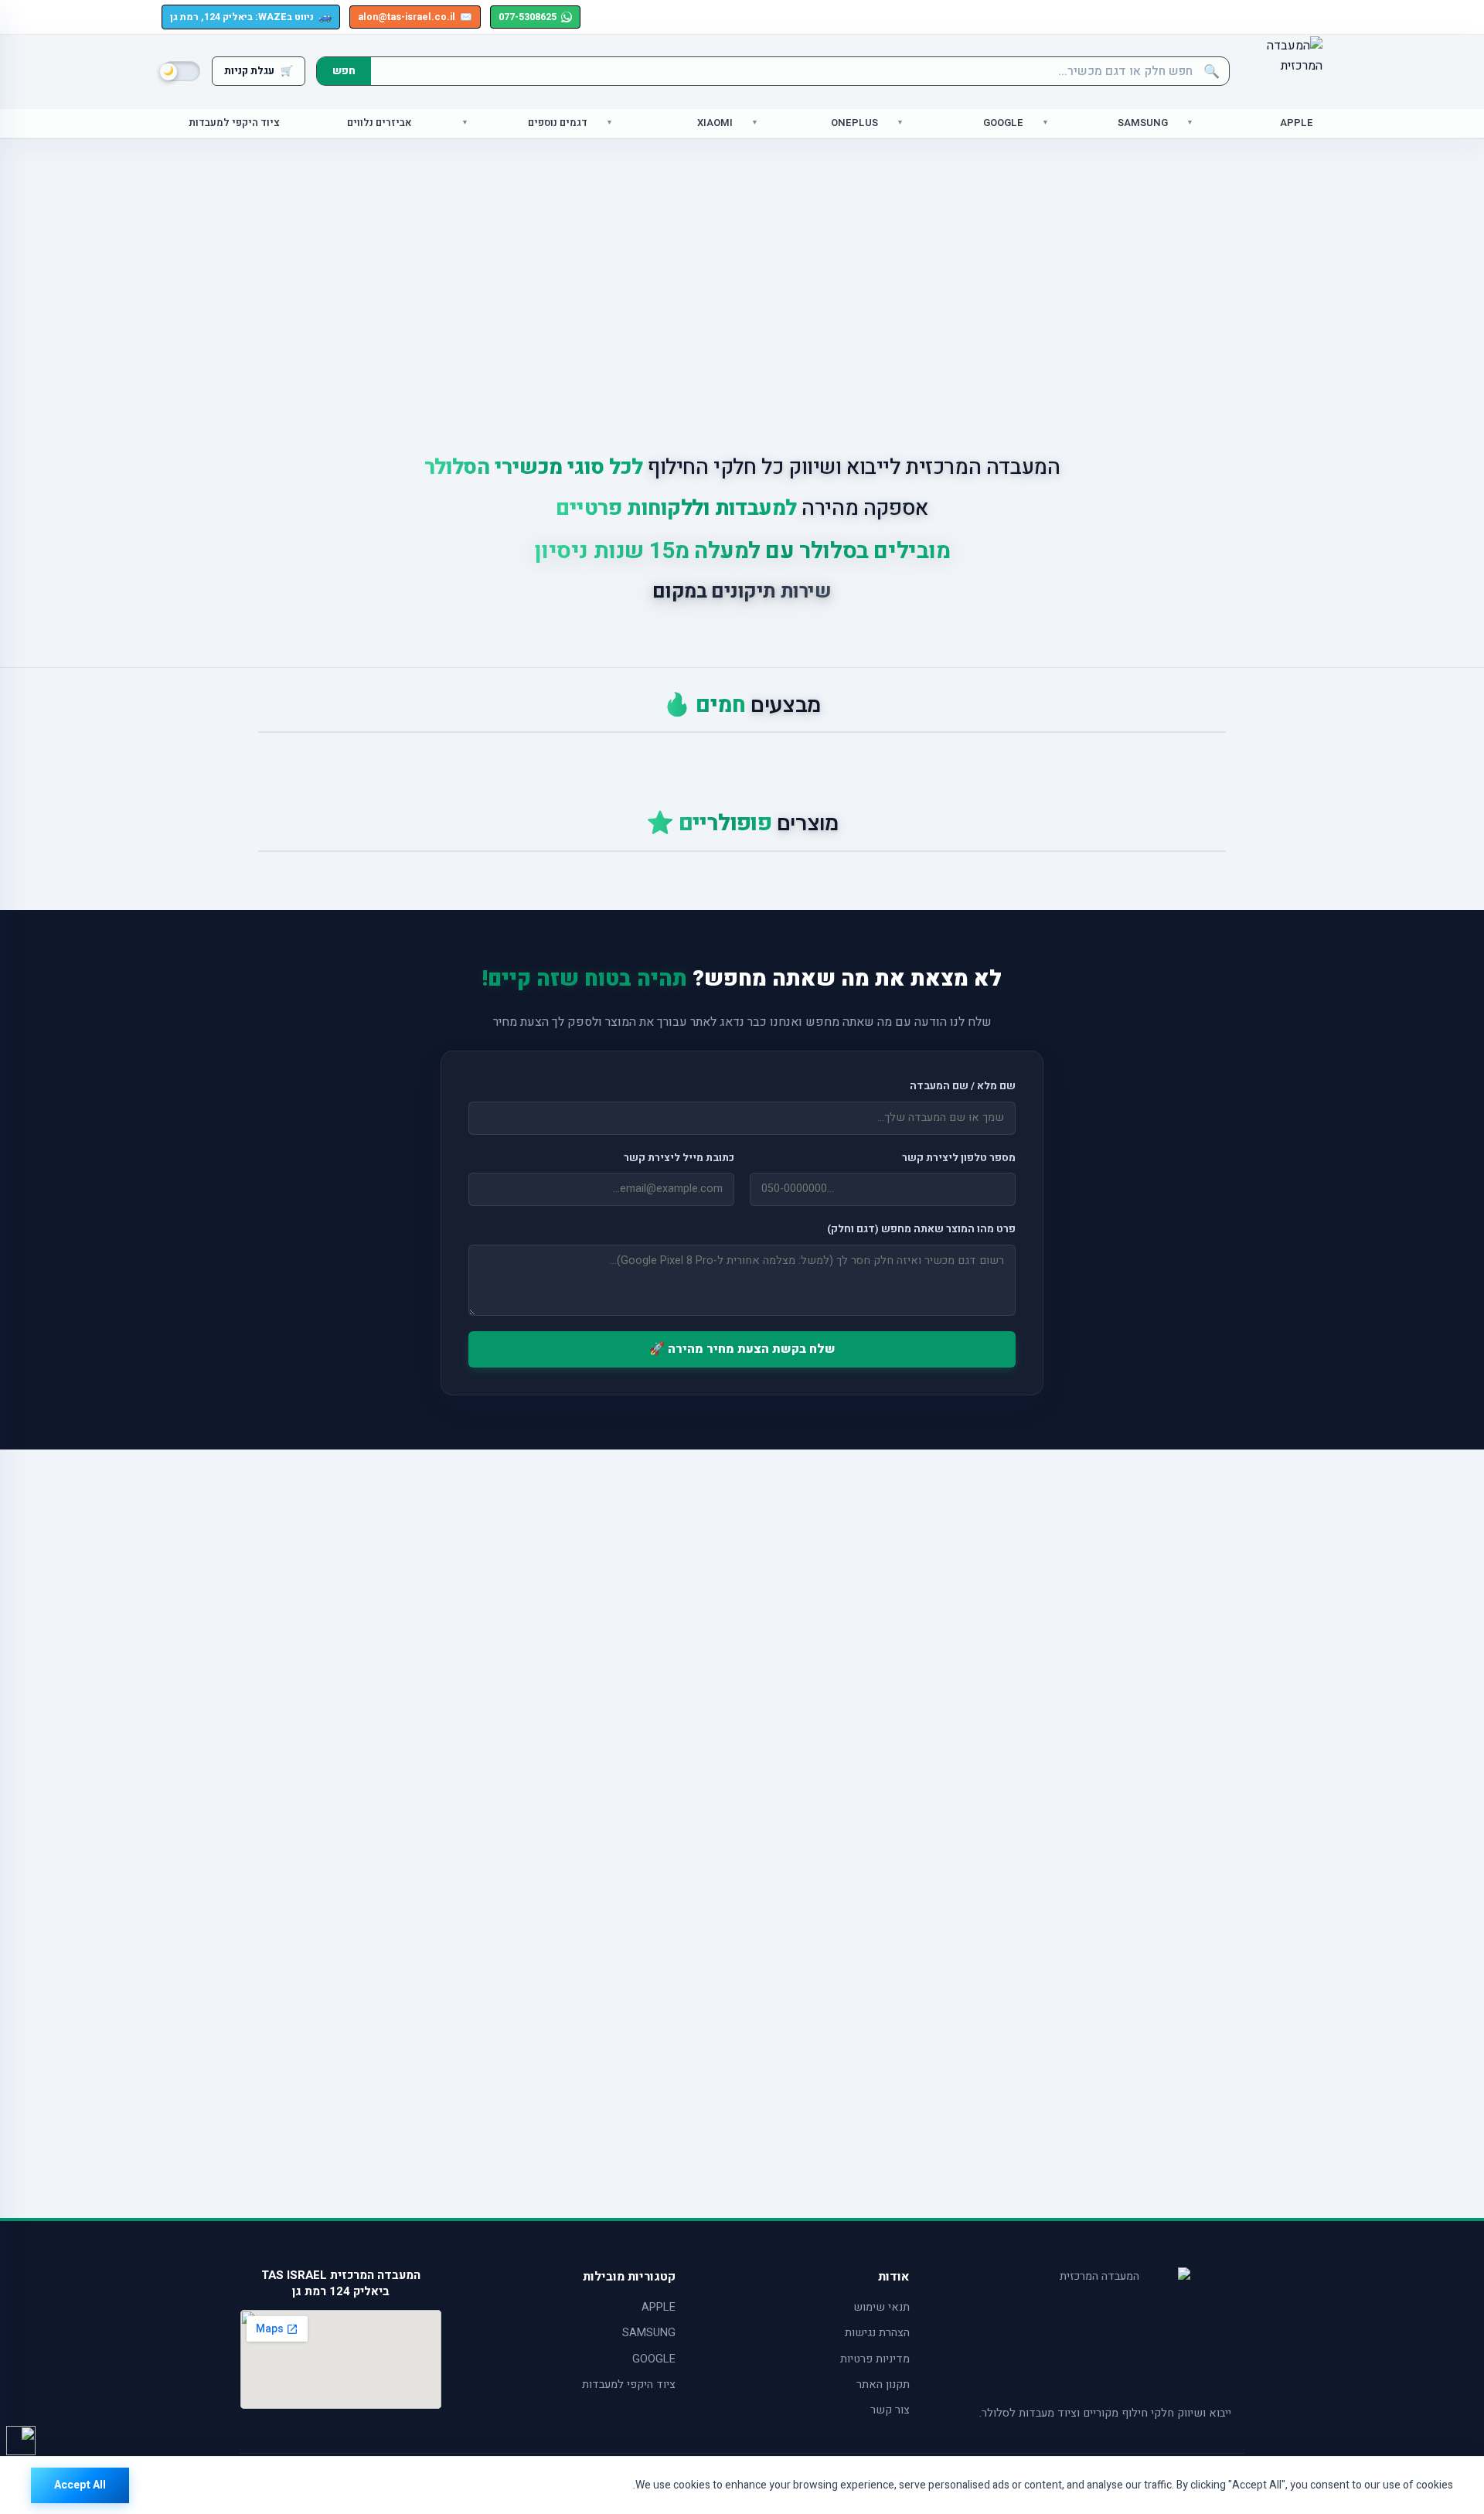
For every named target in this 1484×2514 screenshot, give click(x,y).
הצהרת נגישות (877, 2333)
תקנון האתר (883, 2385)
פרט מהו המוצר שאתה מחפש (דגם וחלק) (921, 1229)
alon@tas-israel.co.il (415, 17)
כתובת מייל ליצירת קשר (679, 1158)
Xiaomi (715, 123)
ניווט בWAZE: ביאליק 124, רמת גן (251, 17)
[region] (742, 2485)
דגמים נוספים (558, 123)
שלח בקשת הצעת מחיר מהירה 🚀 (742, 1349)
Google (1003, 123)
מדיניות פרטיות (875, 2359)
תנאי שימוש (882, 2307)
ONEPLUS (854, 123)
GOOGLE (654, 2359)
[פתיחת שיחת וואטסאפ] (21, 2441)
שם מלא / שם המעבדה (963, 1086)
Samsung (1143, 123)
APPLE (659, 2307)
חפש (344, 71)
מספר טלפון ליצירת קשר (959, 1158)
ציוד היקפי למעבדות (234, 123)
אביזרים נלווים (380, 123)
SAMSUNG (649, 2333)
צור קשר (890, 2410)
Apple (1297, 123)
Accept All (80, 2485)
